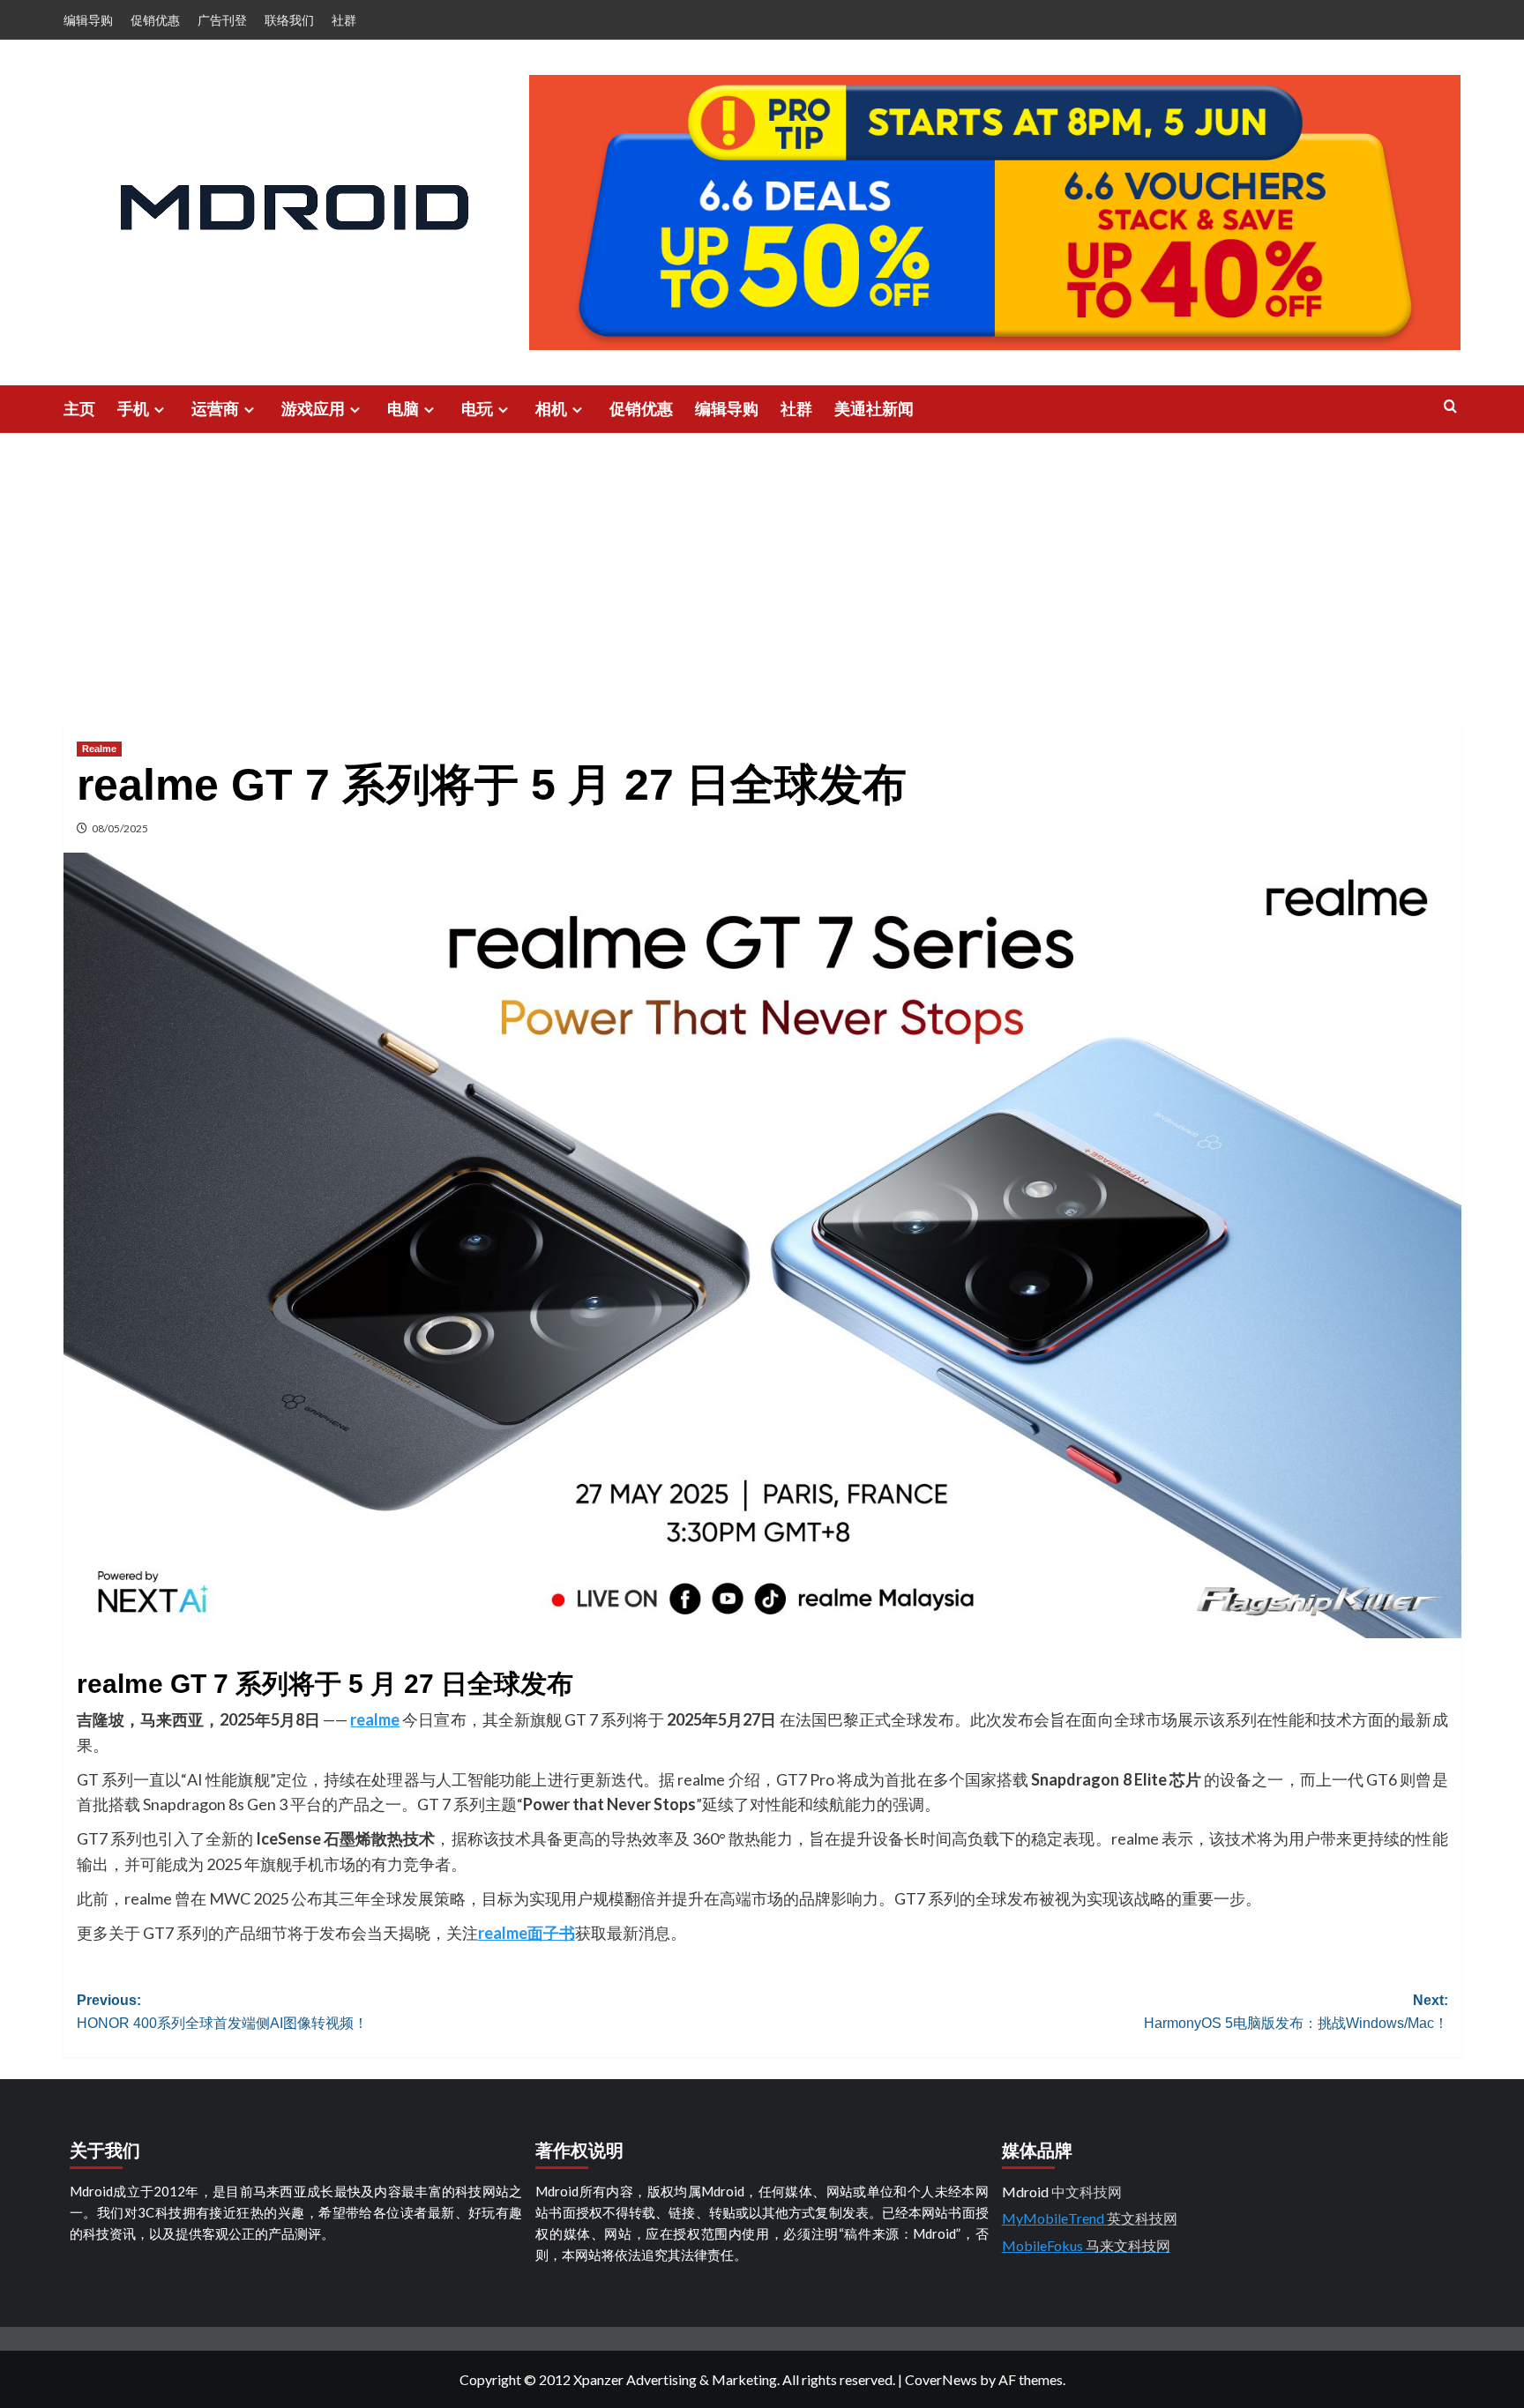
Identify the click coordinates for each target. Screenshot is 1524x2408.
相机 (551, 409)
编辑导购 (88, 20)
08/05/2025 (120, 828)
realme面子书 (527, 1933)
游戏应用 (313, 409)
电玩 (477, 409)
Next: (1296, 2012)
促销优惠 (155, 20)
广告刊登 (222, 20)
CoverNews (941, 2379)
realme (375, 1719)
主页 (79, 409)
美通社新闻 (874, 409)
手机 (133, 409)
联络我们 (289, 20)
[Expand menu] (159, 410)
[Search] (1450, 407)
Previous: (222, 2012)
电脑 (403, 409)
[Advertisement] (762, 565)
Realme (99, 749)
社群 (344, 20)
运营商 (215, 409)
